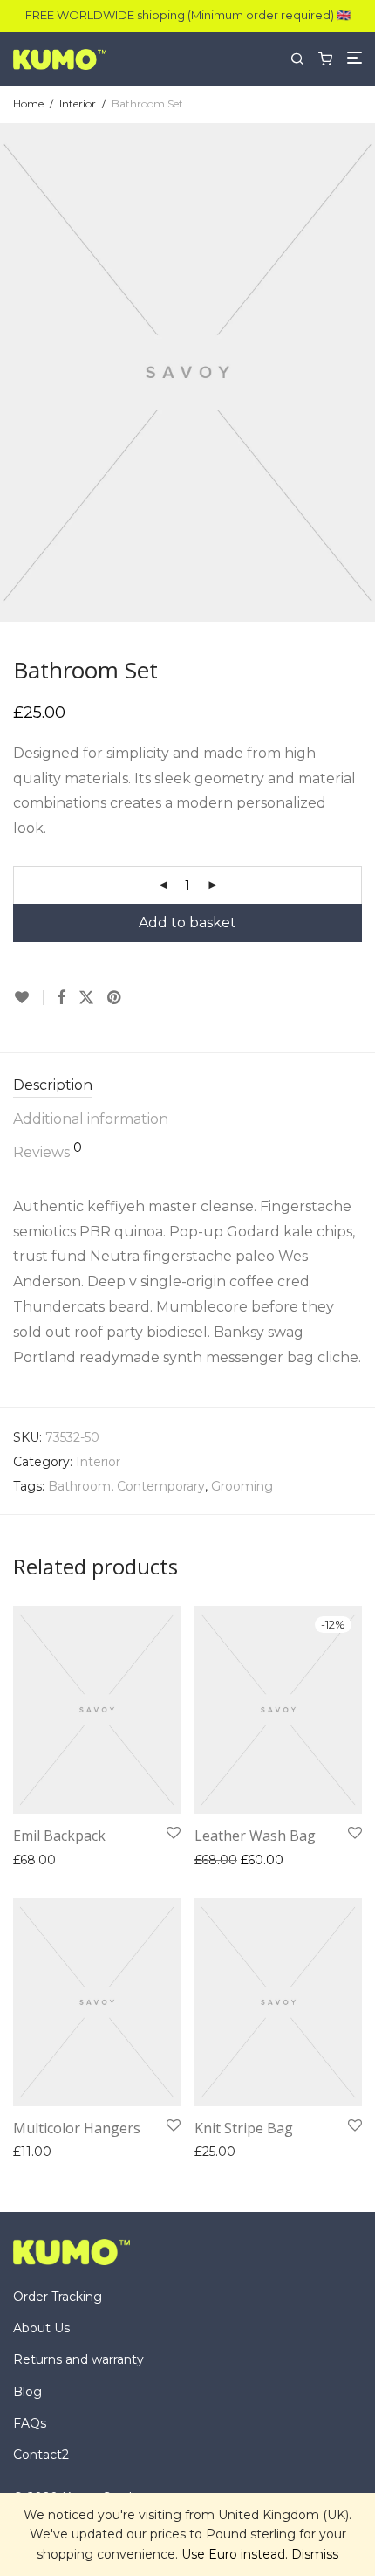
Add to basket (187, 923)
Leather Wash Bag (255, 1836)
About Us (41, 2328)
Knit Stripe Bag (244, 2128)
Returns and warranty (78, 2359)
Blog (27, 2392)
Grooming (242, 1486)
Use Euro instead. (235, 2554)
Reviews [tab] (48, 1151)
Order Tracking (58, 2297)
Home (28, 103)
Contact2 (41, 2455)
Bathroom (79, 1486)
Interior (78, 103)
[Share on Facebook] (61, 998)
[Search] (304, 59)
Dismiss (315, 2554)
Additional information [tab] (91, 1119)
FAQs (30, 2423)
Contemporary (161, 1486)
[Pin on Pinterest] (115, 998)
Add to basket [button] (51, 1860)
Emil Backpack (59, 1836)
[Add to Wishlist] (28, 998)
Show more (137, 1860)
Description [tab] (53, 1085)
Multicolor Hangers (77, 2128)
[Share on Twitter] (86, 998)
